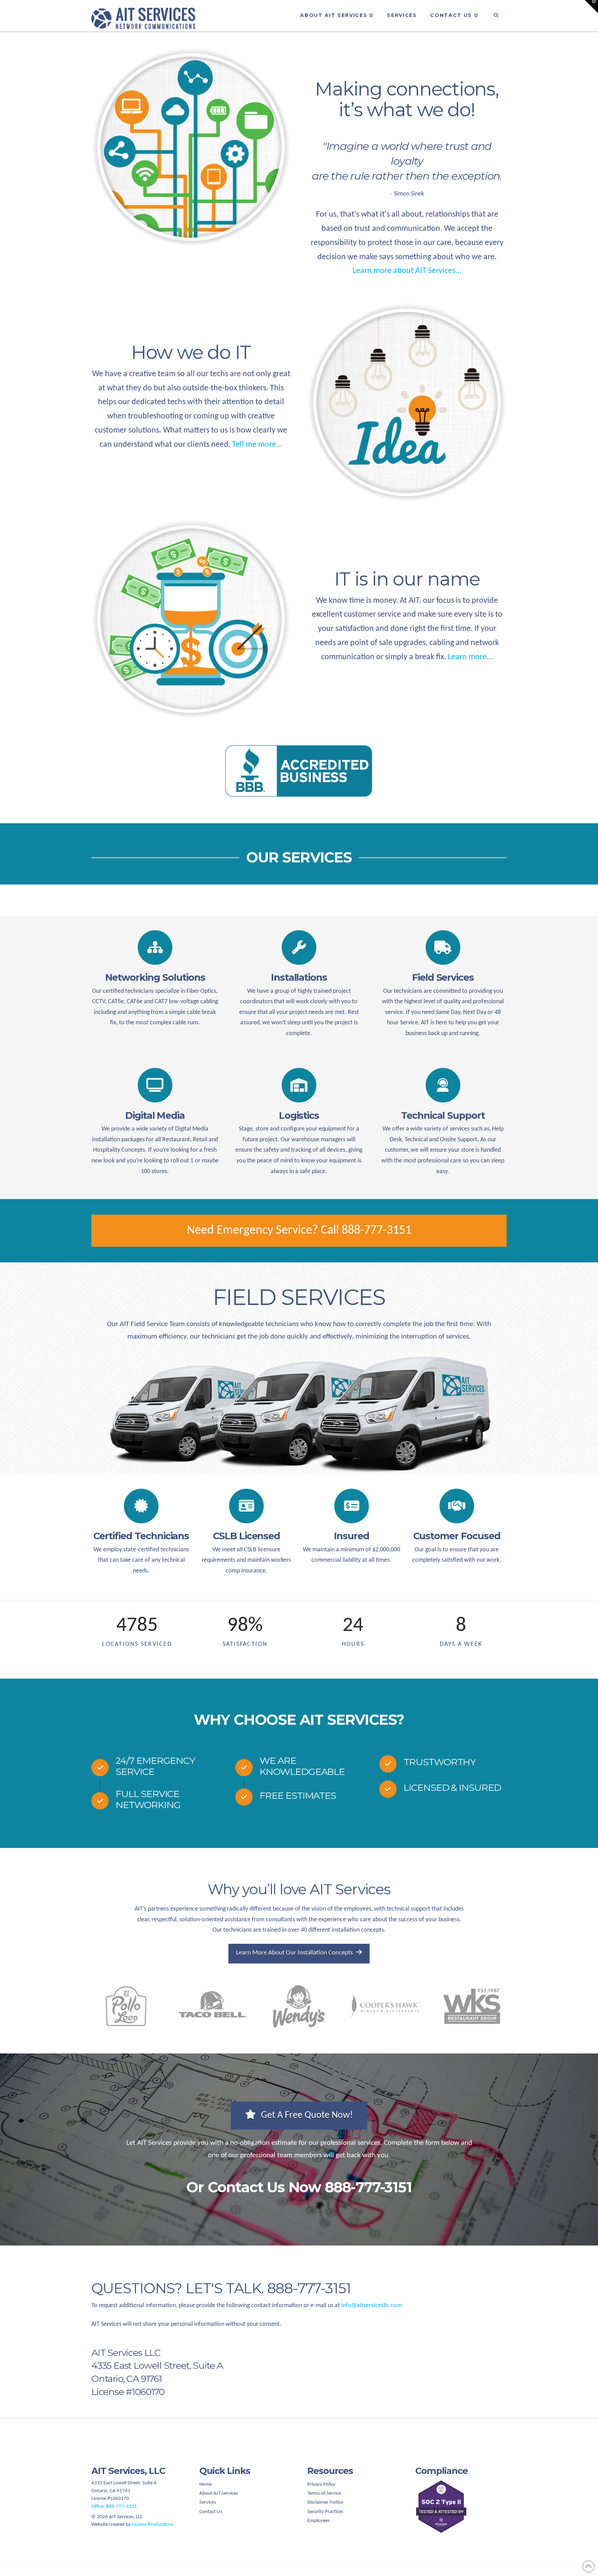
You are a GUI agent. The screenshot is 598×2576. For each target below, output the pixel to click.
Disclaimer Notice (325, 2502)
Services (208, 2502)
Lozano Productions (152, 2525)
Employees (319, 2521)
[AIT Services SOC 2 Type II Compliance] (461, 2507)
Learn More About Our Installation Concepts (294, 1953)
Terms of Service (324, 2493)
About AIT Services (219, 2493)
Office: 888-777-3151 (114, 2507)
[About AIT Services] (191, 147)
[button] (591, 7)
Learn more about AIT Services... (407, 271)
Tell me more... (256, 445)
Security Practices (325, 2512)
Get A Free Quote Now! (307, 2115)
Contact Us (211, 2512)
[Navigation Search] (496, 16)
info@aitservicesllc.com (372, 2306)
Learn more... (469, 657)
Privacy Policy (321, 2484)
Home (206, 2484)
